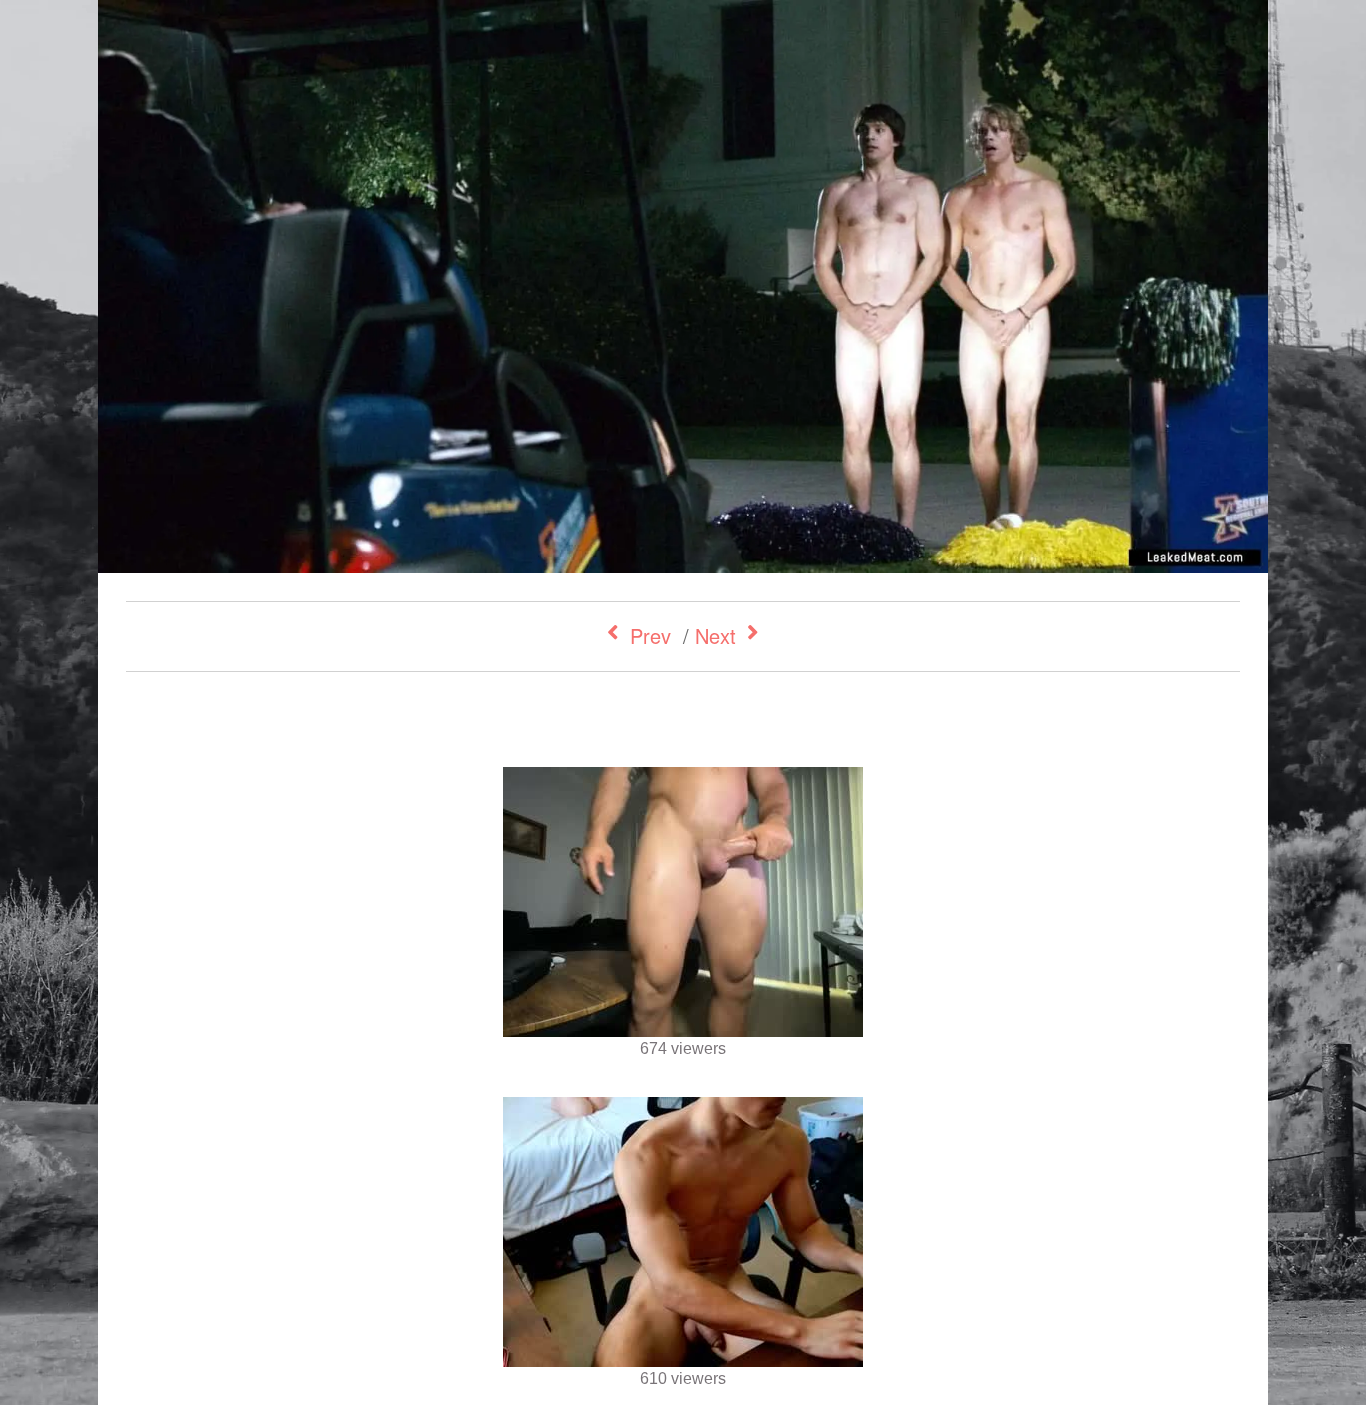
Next (715, 635)
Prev (650, 635)
